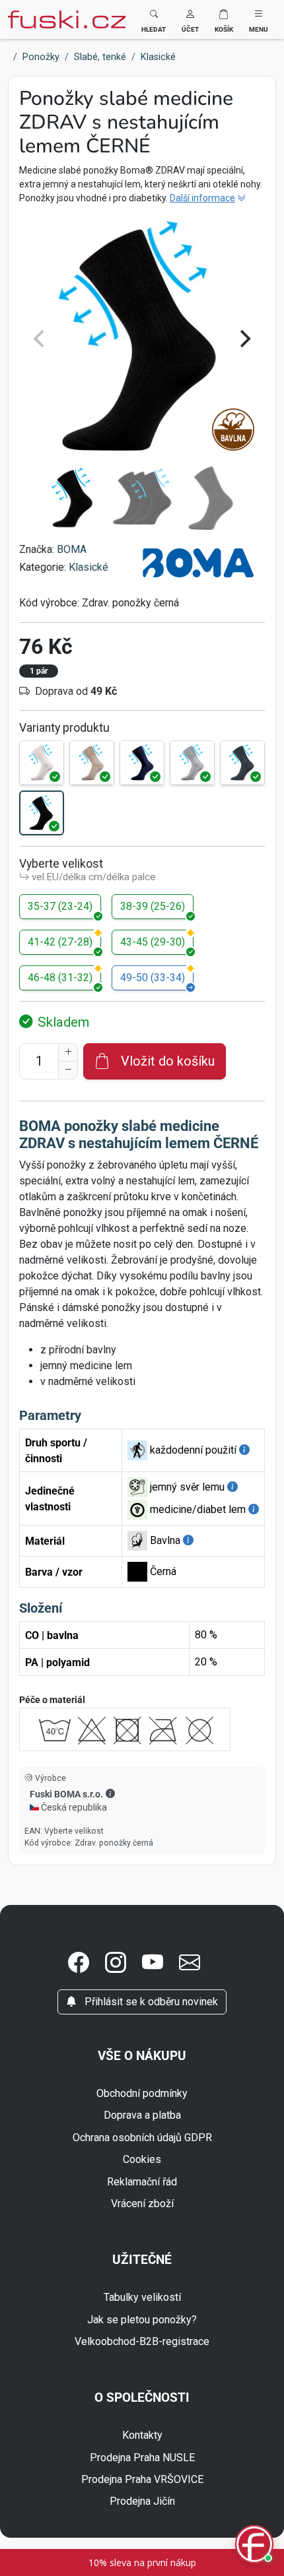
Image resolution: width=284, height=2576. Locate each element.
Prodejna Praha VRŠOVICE (142, 2479)
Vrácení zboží (142, 2204)
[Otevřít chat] (254, 2546)
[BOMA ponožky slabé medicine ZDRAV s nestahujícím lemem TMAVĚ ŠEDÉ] (242, 763)
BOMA (72, 549)
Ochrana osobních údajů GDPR (142, 2138)
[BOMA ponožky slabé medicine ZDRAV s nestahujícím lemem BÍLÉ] (42, 763)
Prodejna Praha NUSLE (142, 2458)
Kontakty (142, 2435)
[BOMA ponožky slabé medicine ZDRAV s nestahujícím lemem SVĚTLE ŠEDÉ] (192, 763)
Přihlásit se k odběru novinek (150, 2002)
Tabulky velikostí (142, 2297)
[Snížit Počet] (68, 1070)
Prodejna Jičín (142, 2501)
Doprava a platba (142, 2115)
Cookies (142, 2159)
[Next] (244, 338)
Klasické (89, 567)
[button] (190, 19)
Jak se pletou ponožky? (142, 2320)
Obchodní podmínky (142, 2093)
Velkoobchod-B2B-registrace (142, 2341)
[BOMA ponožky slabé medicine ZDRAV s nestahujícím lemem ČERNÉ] (42, 813)
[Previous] (40, 338)
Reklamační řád (142, 2182)
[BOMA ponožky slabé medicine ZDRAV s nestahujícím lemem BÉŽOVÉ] (92, 763)
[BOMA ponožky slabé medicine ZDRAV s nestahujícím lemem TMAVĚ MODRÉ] (142, 763)
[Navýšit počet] (68, 1052)
